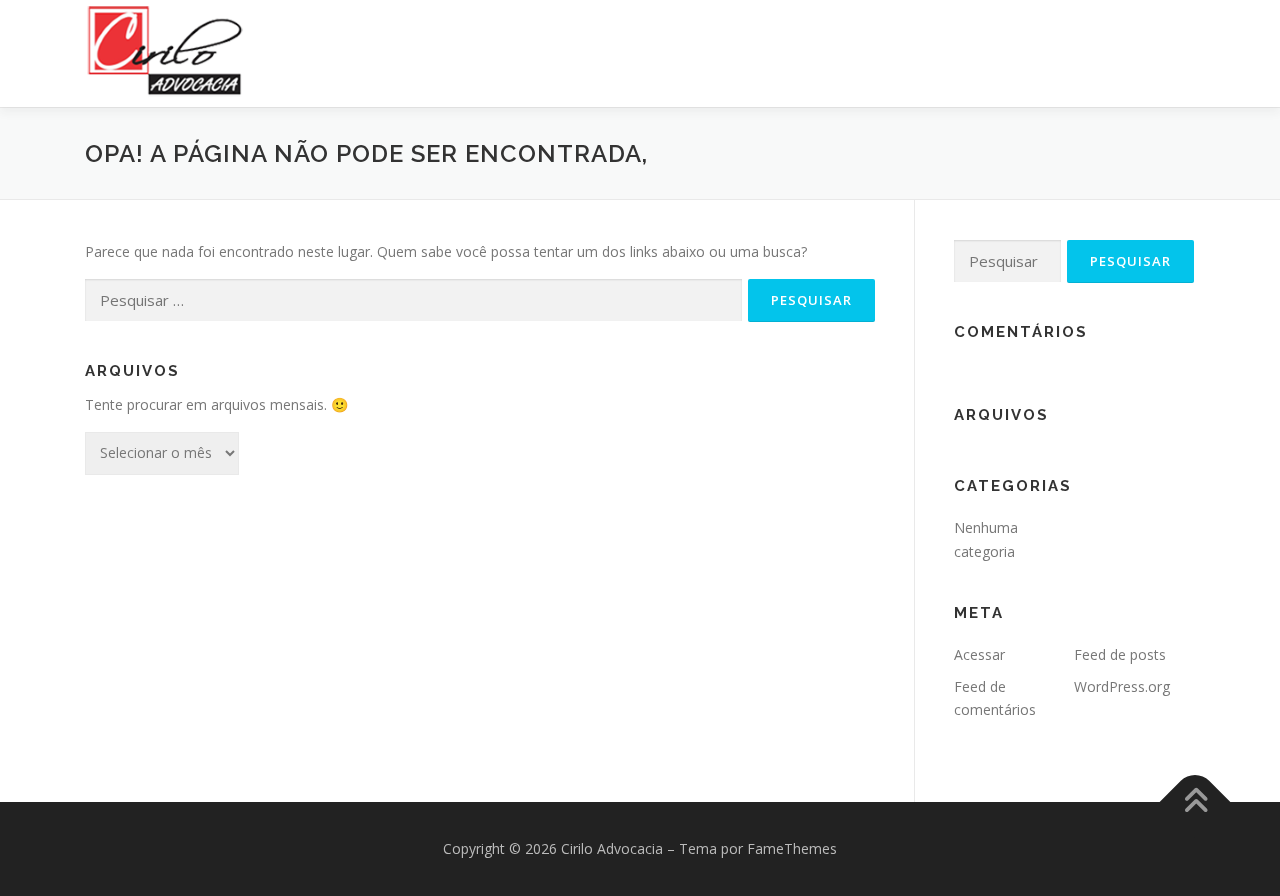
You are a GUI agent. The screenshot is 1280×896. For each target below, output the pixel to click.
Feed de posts (1120, 654)
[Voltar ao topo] (1195, 802)
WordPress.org (1122, 686)
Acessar (979, 654)
